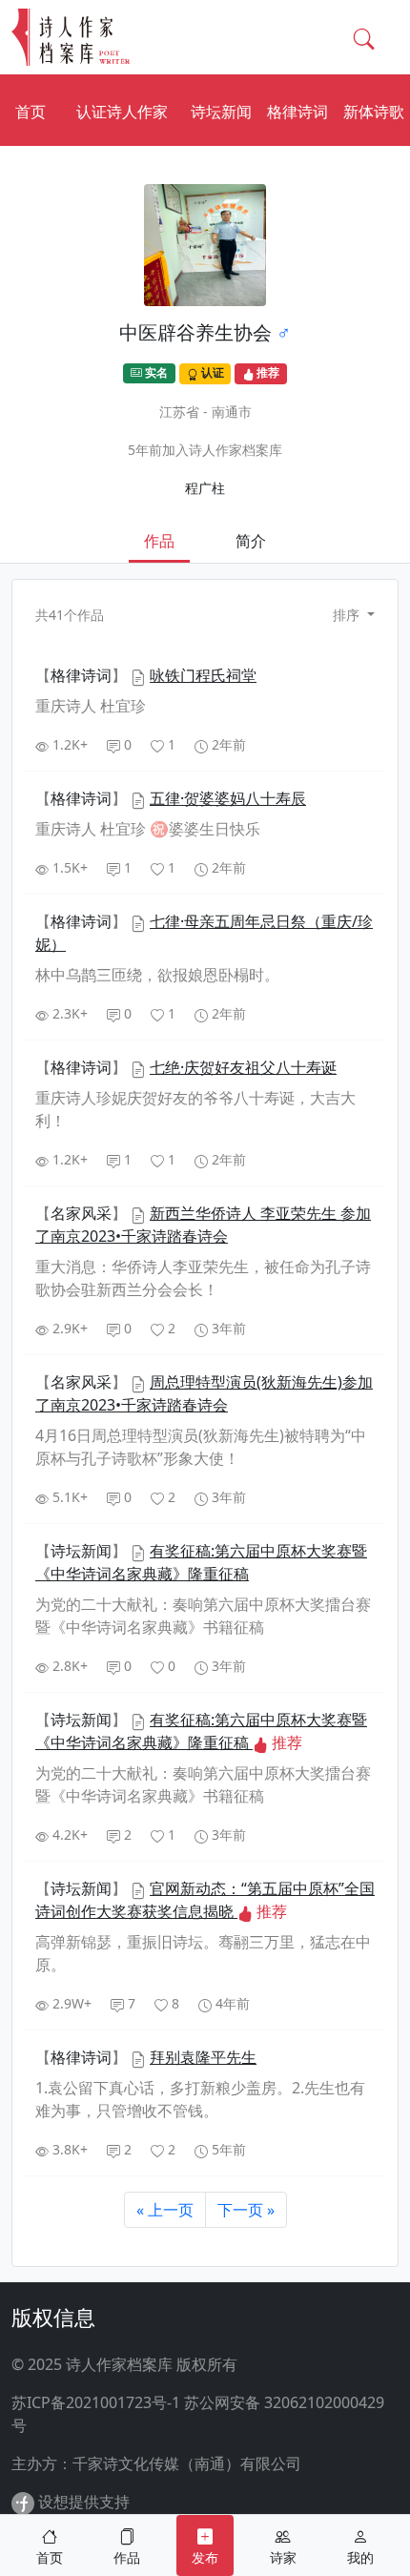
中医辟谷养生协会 (195, 332)
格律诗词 (297, 112)
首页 (31, 112)
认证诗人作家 (122, 112)
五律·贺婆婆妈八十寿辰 (228, 798)
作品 (159, 541)
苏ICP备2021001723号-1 (96, 2402)
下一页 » (246, 2210)
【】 (83, 675)
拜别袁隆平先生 (203, 2057)
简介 (251, 541)
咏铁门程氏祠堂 (203, 675)
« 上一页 (165, 2210)
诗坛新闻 (221, 112)
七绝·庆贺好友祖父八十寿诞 (243, 1067)
